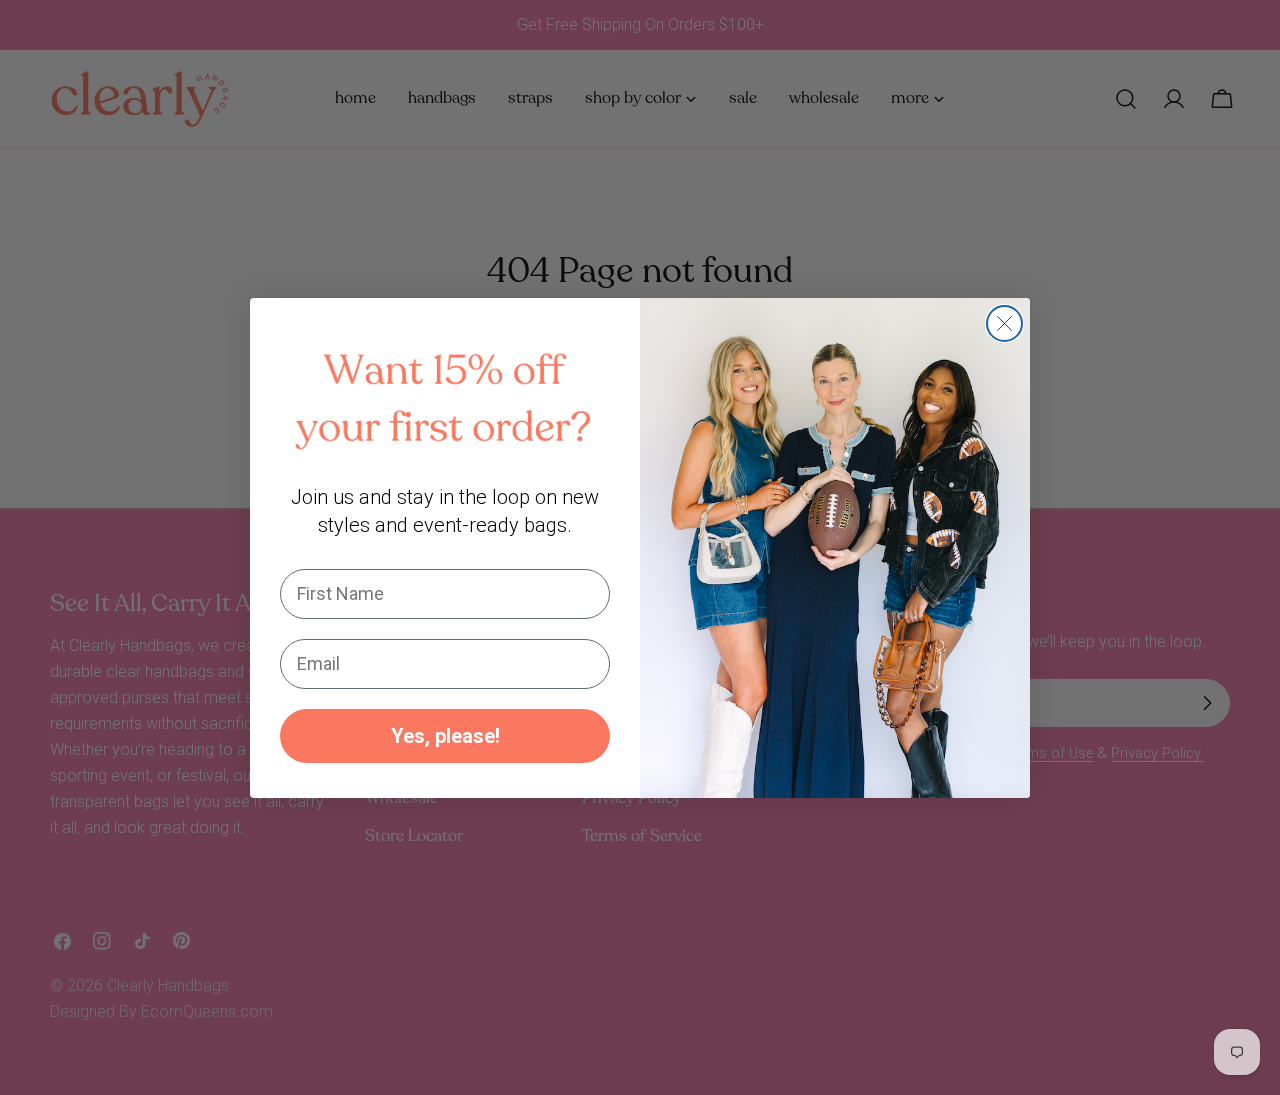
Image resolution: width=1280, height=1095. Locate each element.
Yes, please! (445, 735)
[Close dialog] (1004, 323)
